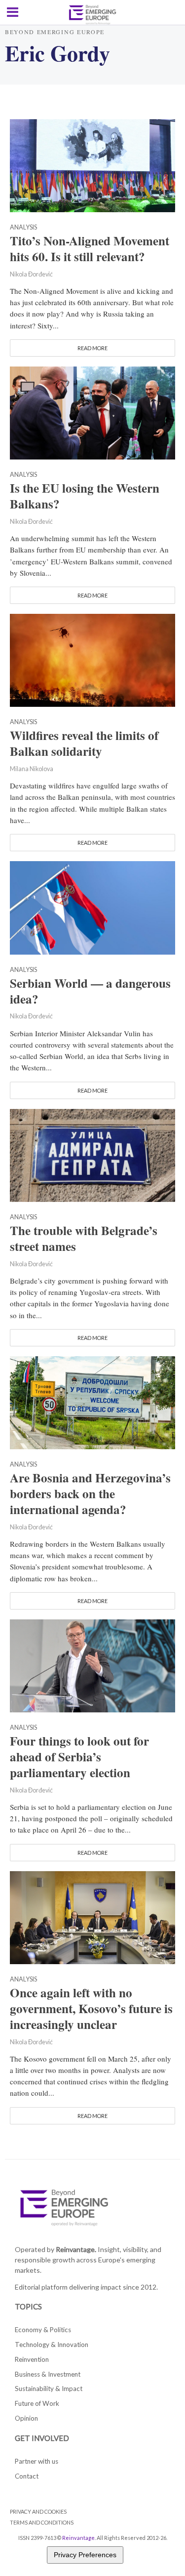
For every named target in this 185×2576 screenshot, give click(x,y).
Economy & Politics (43, 2330)
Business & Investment (48, 2374)
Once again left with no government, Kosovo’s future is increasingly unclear (91, 2009)
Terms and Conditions (42, 2522)
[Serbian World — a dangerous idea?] (92, 907)
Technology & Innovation (52, 2345)
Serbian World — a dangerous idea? (90, 991)
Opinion (26, 2418)
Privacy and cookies (38, 2511)
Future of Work (37, 2403)
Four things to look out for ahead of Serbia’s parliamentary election (79, 1757)
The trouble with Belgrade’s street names (84, 1239)
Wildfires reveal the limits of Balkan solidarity (84, 743)
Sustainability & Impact (49, 2389)
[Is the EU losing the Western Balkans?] (92, 412)
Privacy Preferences (85, 2555)
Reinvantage (78, 2538)
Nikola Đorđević (31, 274)
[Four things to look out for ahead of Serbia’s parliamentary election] (92, 1665)
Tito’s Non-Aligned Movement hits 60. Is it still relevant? (90, 249)
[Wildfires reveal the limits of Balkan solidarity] (92, 659)
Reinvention (32, 2359)
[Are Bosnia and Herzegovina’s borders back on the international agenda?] (92, 1402)
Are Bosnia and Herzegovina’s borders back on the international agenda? (90, 1494)
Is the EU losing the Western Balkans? (85, 496)
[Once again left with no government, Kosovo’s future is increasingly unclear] (92, 1916)
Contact (27, 2476)
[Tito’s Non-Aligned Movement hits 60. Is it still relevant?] (92, 165)
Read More (92, 348)
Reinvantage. (76, 2249)
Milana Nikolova (32, 769)
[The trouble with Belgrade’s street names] (92, 1154)
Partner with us (37, 2461)
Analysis (23, 228)
